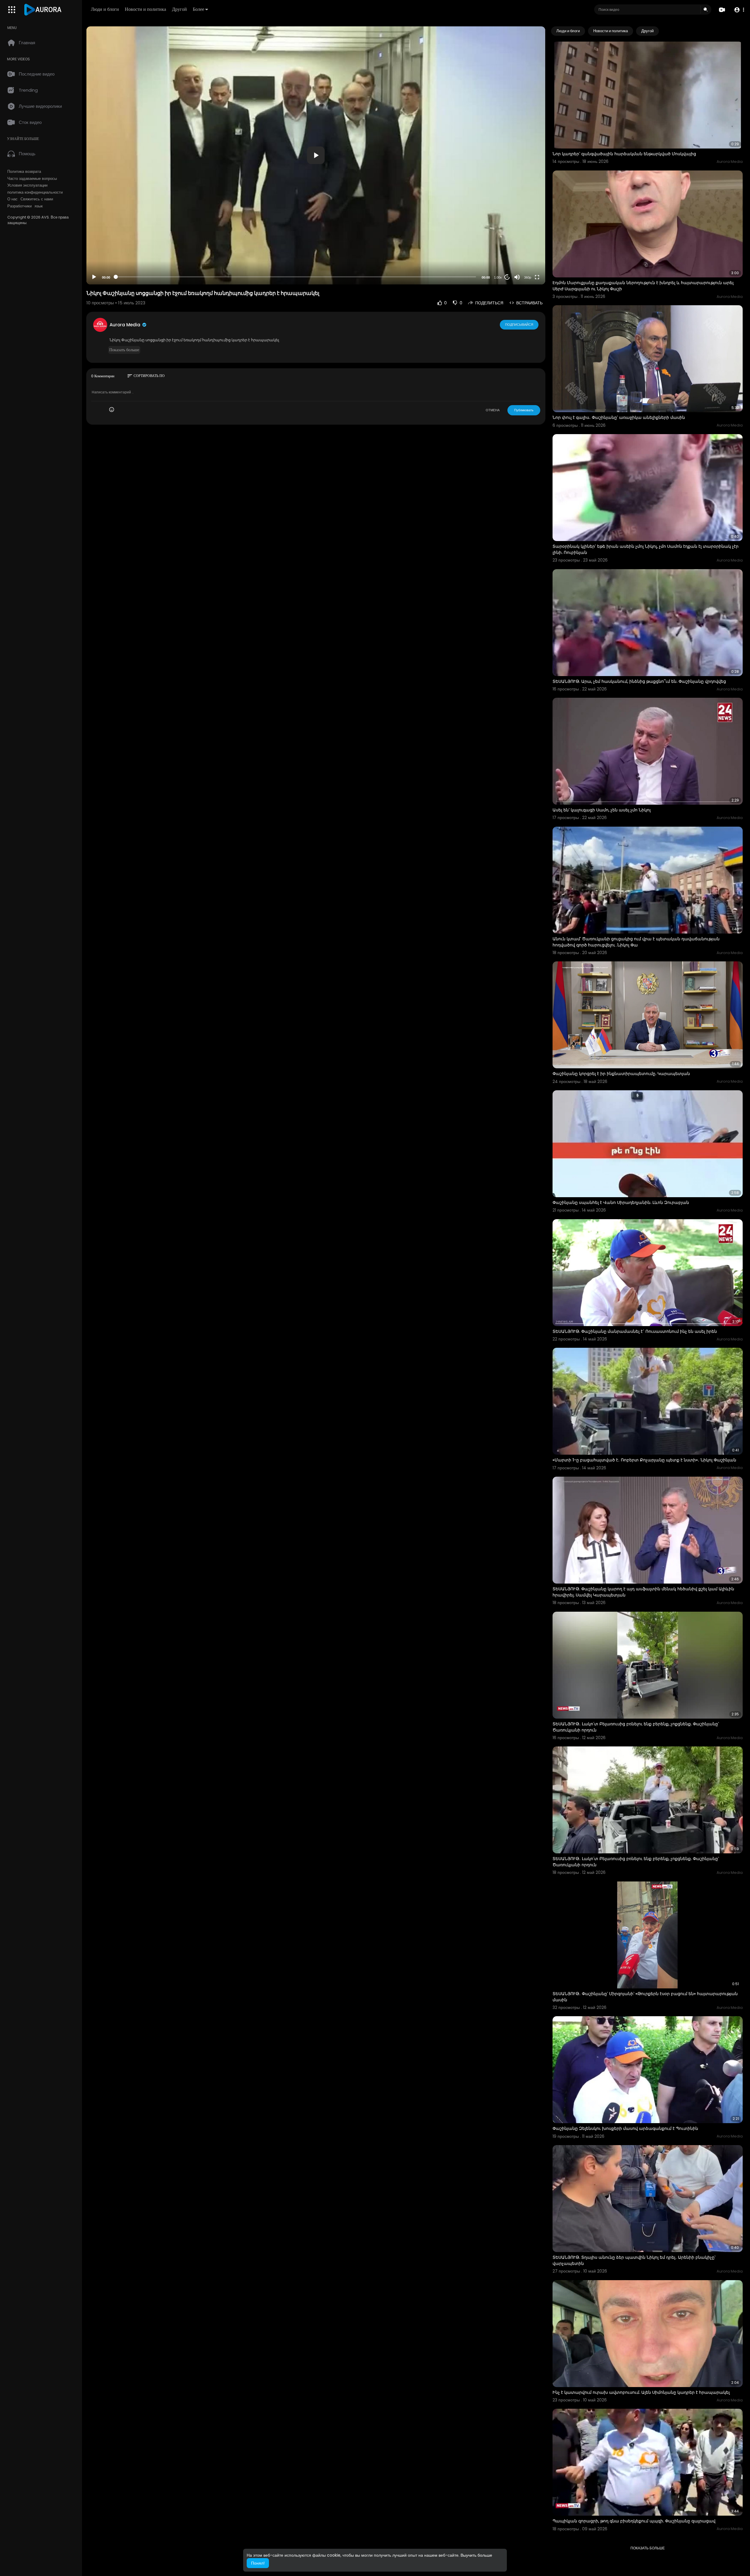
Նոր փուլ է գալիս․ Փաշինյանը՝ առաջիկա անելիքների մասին (619, 417)
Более (198, 9)
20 (507, 277)
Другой (179, 9)
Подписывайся (519, 325)
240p (526, 254)
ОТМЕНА (493, 410)
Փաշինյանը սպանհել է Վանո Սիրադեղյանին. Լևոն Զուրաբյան (621, 1202)
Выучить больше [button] (476, 2555)
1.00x (498, 277)
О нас (12, 199)
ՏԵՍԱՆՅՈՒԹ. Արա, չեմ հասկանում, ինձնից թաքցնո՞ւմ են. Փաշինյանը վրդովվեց (639, 681)
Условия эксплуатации (27, 185)
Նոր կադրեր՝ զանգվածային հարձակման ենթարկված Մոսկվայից (624, 154)
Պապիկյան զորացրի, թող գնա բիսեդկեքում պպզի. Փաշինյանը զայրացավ (634, 2521)
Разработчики (19, 206)
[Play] (94, 277)
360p (528, 277)
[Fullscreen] (537, 277)
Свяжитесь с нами (37, 199)
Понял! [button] (258, 2563)
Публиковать (524, 410)
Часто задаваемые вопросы (32, 179)
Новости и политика (145, 9)
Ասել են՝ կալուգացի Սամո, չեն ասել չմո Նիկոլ (602, 810)
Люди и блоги (105, 9)
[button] (739, 10)
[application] (316, 155)
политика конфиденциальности (35, 192)
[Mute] (517, 277)
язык (39, 206)
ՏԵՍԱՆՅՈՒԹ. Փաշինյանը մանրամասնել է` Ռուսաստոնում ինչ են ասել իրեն (635, 1331)
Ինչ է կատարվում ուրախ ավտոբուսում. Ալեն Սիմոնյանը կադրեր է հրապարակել (641, 2392)
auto (525, 263)
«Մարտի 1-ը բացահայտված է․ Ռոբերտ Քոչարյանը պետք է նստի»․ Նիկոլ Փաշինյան (644, 1460)
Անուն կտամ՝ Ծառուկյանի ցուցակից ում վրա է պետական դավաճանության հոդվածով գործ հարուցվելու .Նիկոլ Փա (636, 942)
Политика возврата (24, 172)
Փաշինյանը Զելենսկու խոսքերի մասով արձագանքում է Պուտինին (625, 2128)
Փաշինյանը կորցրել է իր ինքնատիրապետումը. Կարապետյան (621, 1074)
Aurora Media (126, 325)
